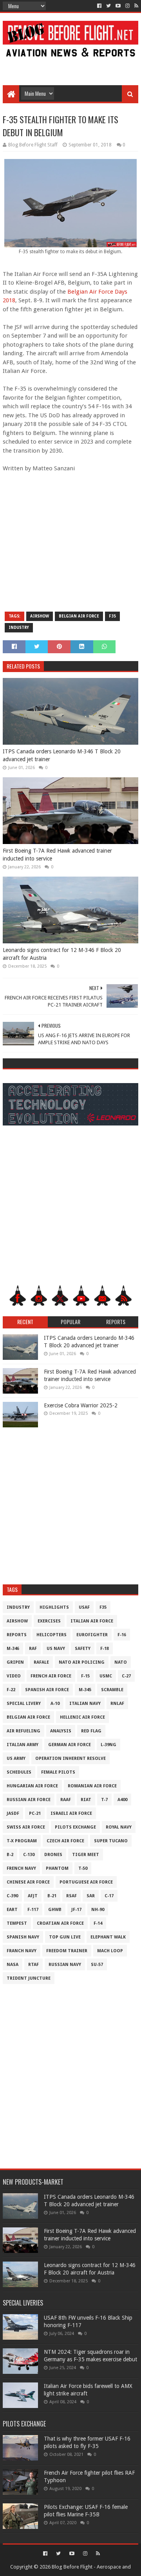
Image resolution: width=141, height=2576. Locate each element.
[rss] (136, 6)
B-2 (10, 1855)
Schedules (19, 1772)
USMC (106, 1676)
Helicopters (52, 1635)
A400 (122, 1800)
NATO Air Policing (82, 1662)
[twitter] (108, 6)
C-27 (126, 1676)
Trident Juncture (29, 1978)
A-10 (55, 1704)
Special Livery (24, 1704)
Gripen (15, 1662)
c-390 (12, 1896)
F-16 (122, 1635)
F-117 (33, 1910)
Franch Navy (22, 1951)
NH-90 (98, 1910)
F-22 (11, 1690)
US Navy (56, 1649)
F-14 (98, 1923)
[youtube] (118, 6)
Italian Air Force (92, 1621)
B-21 (52, 1896)
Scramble (112, 1690)
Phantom (57, 1868)
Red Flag (91, 1731)
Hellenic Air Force (82, 1717)
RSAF (71, 1896)
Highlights (54, 1607)
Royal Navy (119, 1827)
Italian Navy (85, 1704)
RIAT (86, 1800)
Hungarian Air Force (32, 1786)
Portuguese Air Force (86, 1882)
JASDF (13, 1813)
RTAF (33, 1965)
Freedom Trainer (67, 1951)
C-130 (29, 1855)
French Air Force (51, 1676)
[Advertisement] (70, 68)
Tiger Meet (86, 1855)
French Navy (21, 1868)
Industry (19, 628)
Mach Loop (110, 1951)
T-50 (83, 1868)
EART (12, 1910)
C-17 (109, 1896)
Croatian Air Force (60, 1923)
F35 (112, 616)
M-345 (85, 1690)
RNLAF (117, 1704)
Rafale (41, 1662)
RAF (33, 1649)
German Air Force (70, 1745)
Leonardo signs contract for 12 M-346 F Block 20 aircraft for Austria (62, 954)
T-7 (104, 1800)
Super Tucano (111, 1841)
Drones (53, 1855)
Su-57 (97, 1965)
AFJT (33, 1896)
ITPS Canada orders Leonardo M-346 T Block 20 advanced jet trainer (62, 755)
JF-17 (76, 1910)
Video (14, 1676)
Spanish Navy (23, 1937)
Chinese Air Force (28, 1882)
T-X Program (22, 1841)
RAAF (66, 1800)
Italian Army (23, 1745)
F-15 (85, 1676)
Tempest (17, 1923)
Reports (17, 1635)
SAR (91, 1896)
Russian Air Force (29, 1800)
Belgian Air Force (79, 616)
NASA (13, 1965)
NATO (121, 1662)
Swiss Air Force (26, 1827)
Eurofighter (92, 1635)
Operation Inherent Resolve (70, 1758)
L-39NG (108, 1745)
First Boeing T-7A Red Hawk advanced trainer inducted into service (57, 855)
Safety (83, 1649)
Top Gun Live (65, 1937)
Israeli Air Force (71, 1813)
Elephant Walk (108, 1937)
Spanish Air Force (47, 1690)
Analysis (61, 1731)
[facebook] (99, 6)
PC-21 (35, 1813)
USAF (84, 1607)
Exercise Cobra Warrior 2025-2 (81, 1405)
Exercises (49, 1621)
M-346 (13, 1649)
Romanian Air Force (92, 1786)
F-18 (105, 1649)
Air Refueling (23, 1731)
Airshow (40, 616)
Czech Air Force (65, 1841)
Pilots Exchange (75, 1827)
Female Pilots (58, 1772)
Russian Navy (65, 1965)
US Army (16, 1758)
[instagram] (127, 6)
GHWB (55, 1910)
